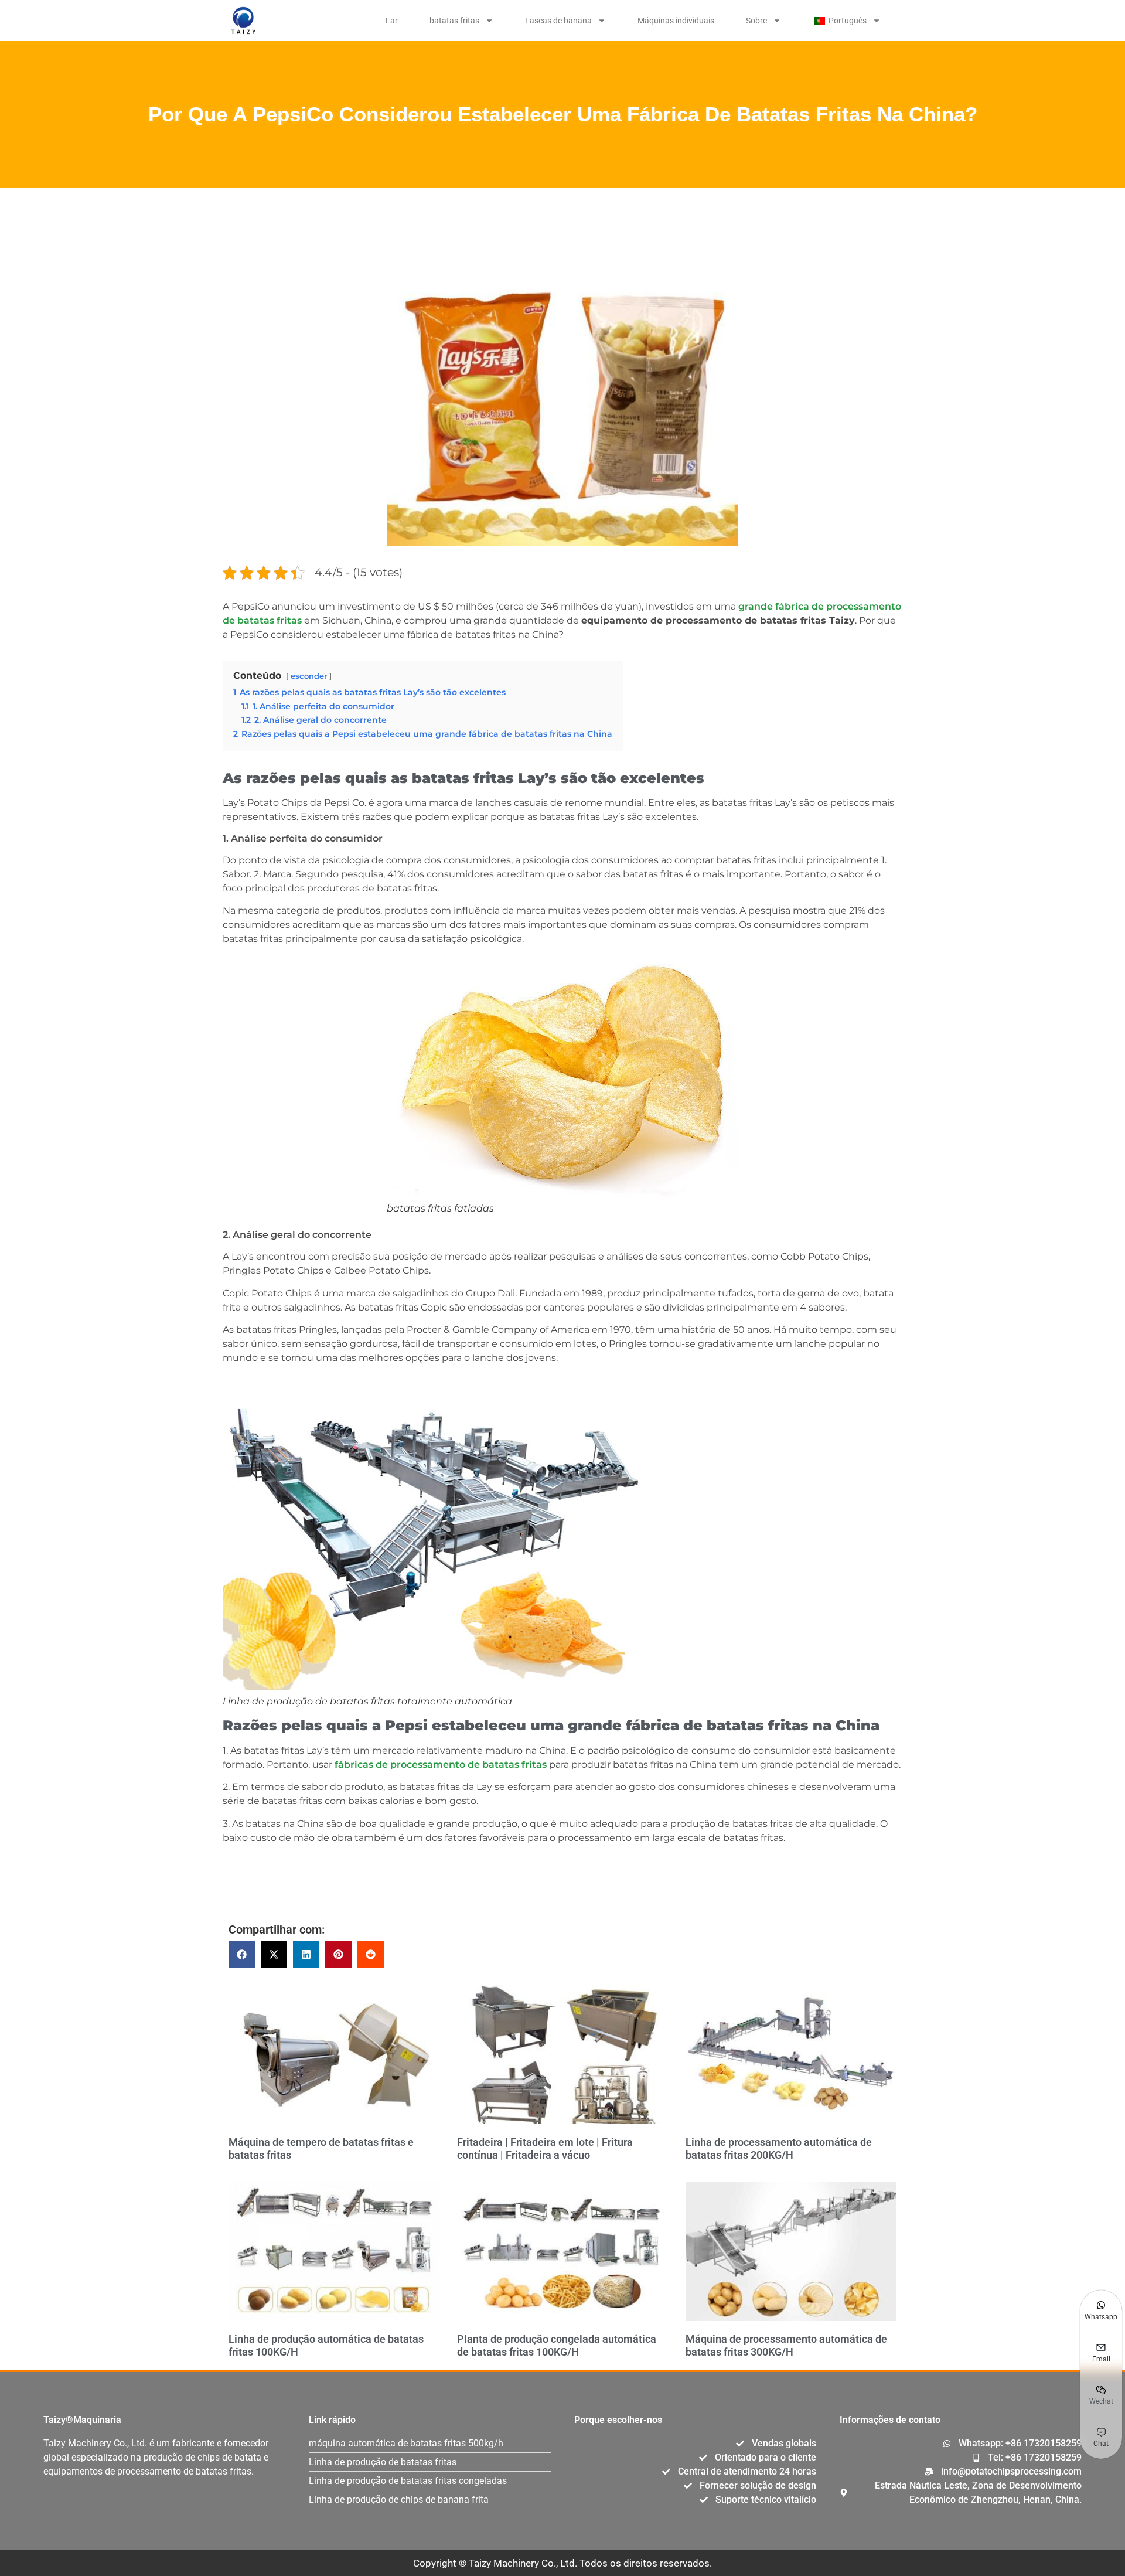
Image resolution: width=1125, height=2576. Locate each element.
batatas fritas (454, 21)
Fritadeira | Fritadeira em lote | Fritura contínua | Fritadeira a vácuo (545, 2148)
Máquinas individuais (676, 21)
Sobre (756, 21)
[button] (242, 1954)
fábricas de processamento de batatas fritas (441, 1765)
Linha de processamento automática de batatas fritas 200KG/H (779, 2148)
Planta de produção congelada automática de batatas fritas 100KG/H (557, 2345)
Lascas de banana (558, 21)
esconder (309, 676)
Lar (392, 21)
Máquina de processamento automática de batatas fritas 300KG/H (786, 2345)
